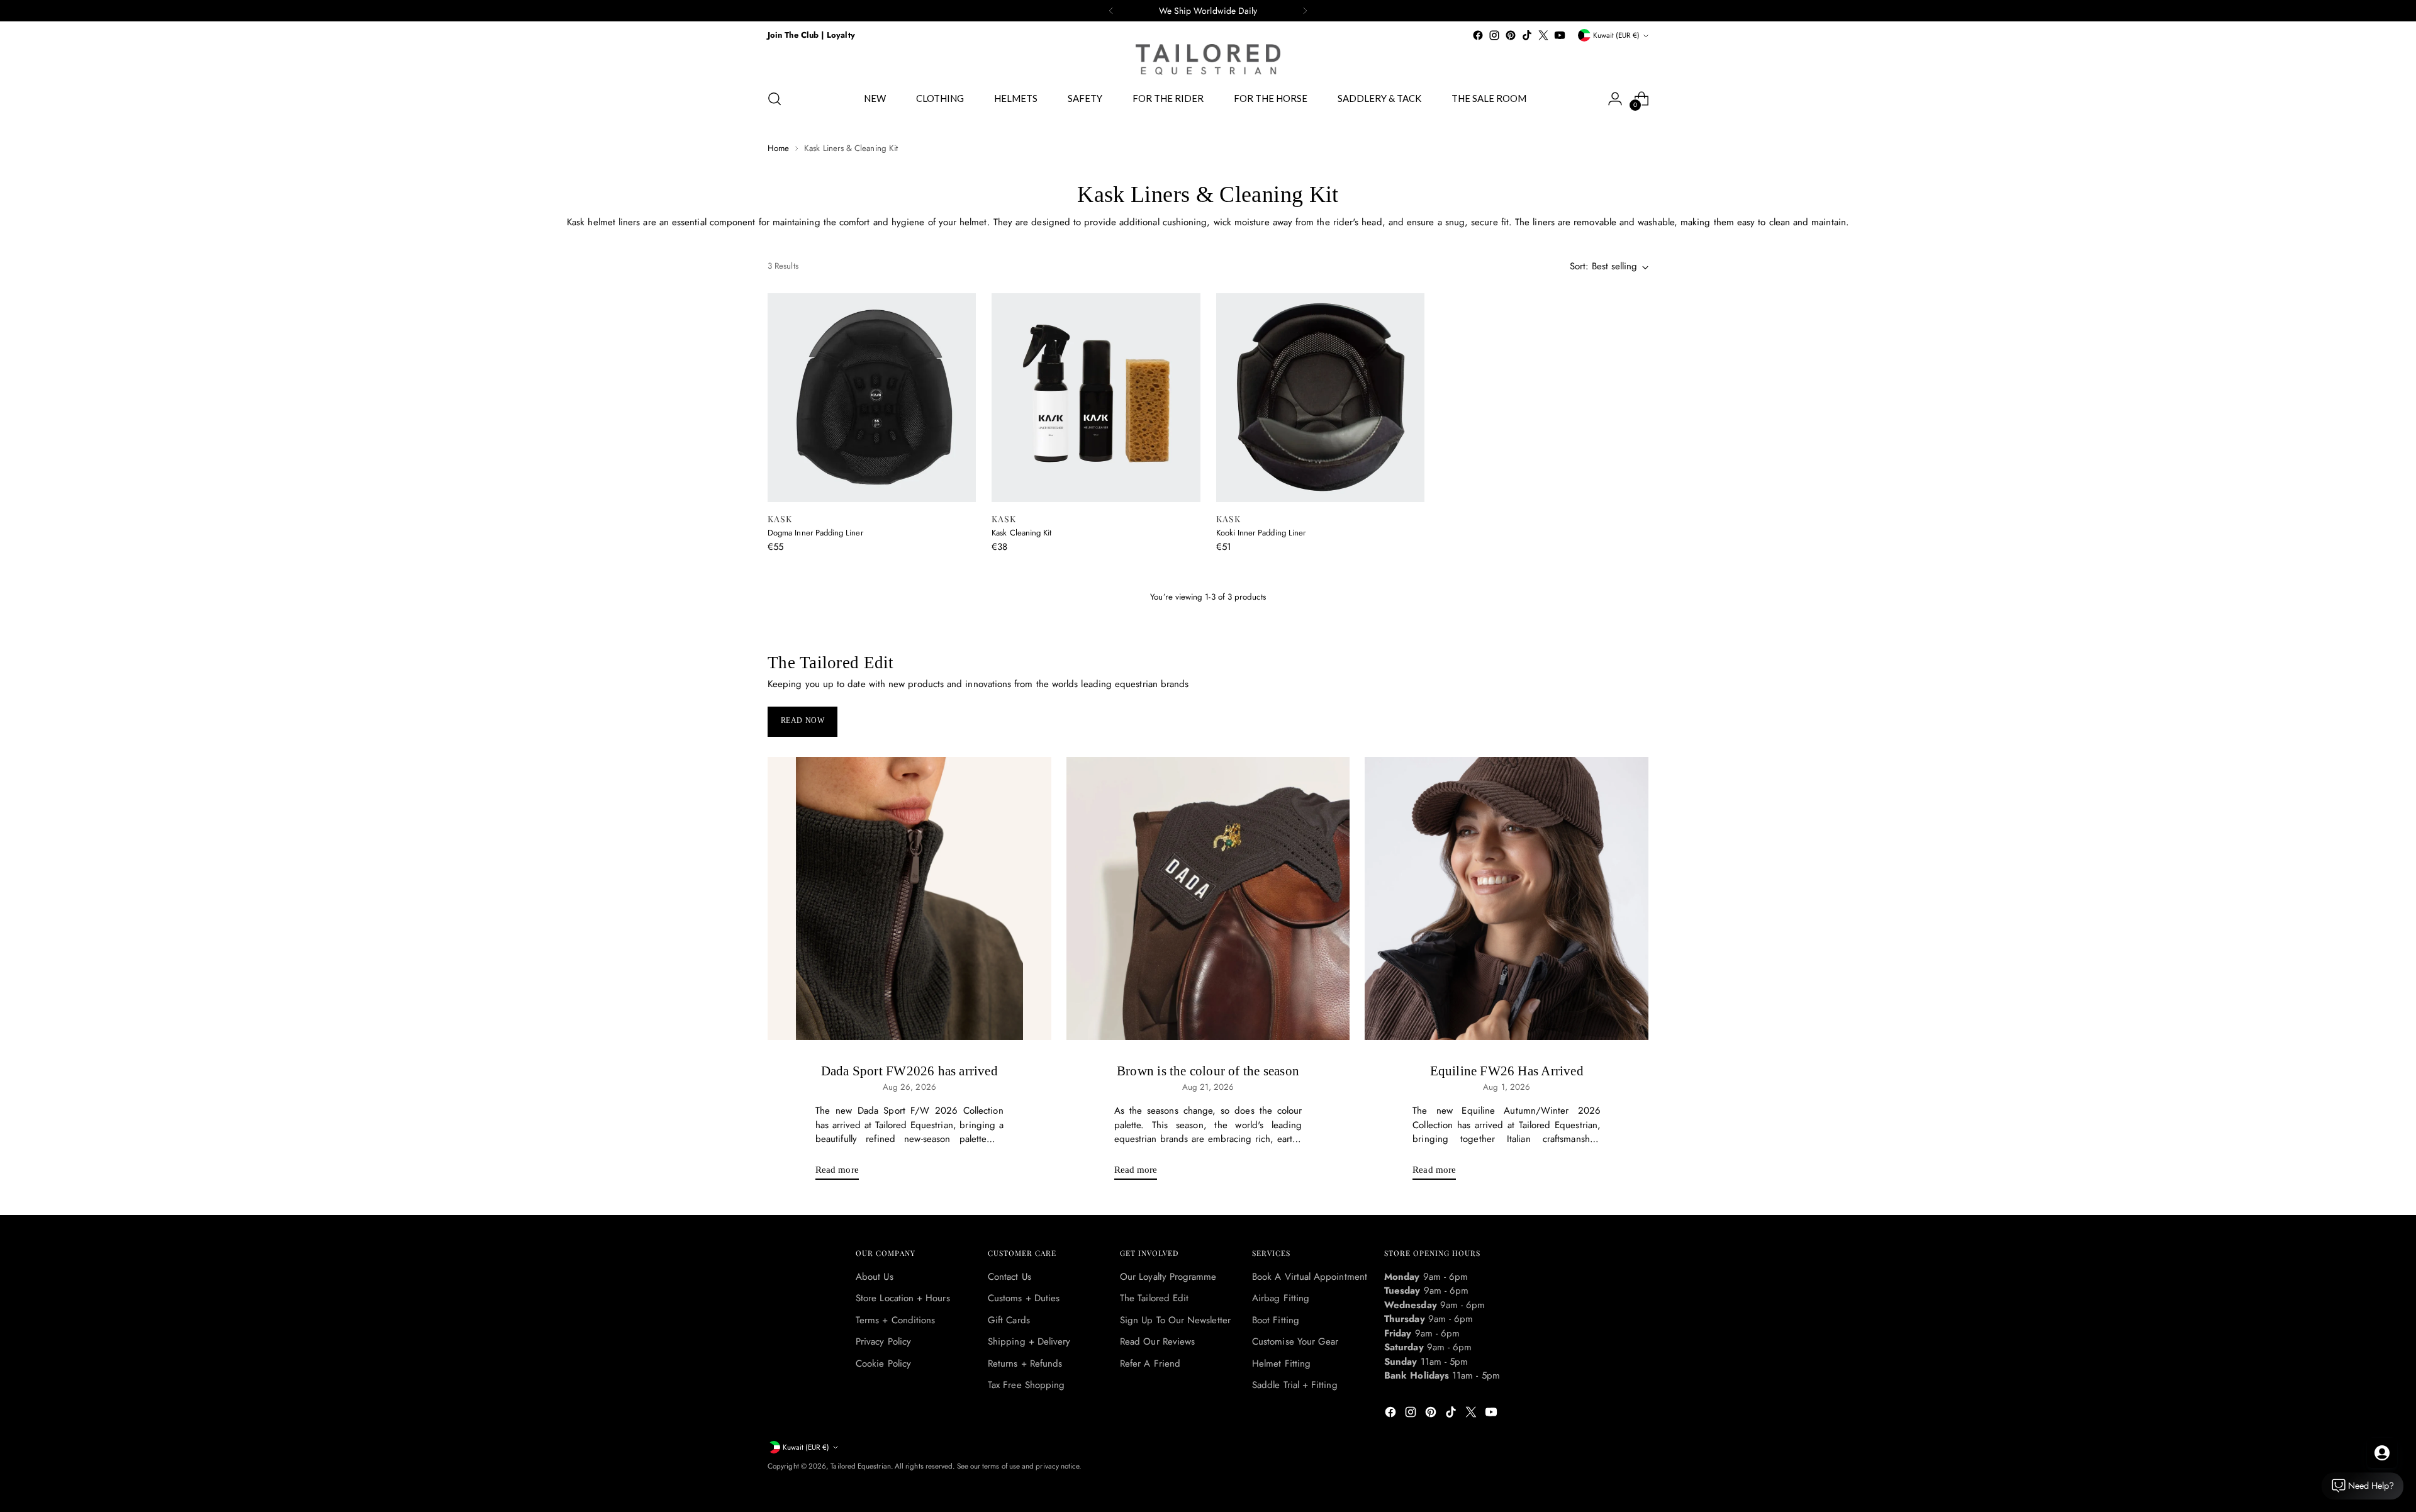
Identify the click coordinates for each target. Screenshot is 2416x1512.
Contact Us (1009, 1277)
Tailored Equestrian (860, 1466)
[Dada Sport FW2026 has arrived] (909, 899)
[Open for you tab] (2382, 1453)
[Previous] (1111, 11)
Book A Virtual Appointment (1310, 1277)
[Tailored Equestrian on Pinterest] (1511, 35)
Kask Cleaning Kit (1021, 533)
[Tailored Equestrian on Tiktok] (1527, 35)
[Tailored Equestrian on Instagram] (1494, 35)
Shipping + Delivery (1029, 1341)
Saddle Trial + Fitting (1295, 1385)
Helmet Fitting (1281, 1364)
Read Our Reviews (1157, 1341)
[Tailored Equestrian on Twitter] (1543, 35)
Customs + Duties (1024, 1298)
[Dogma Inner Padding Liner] (872, 397)
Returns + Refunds (1025, 1364)
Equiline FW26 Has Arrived (1507, 1071)
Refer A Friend (1150, 1364)
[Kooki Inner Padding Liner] (1320, 397)
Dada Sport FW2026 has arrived (909, 1071)
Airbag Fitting (1281, 1298)
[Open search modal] (775, 99)
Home (778, 148)
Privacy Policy (883, 1341)
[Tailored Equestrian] (1208, 59)
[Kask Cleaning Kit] (1096, 397)
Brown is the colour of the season (1208, 1071)
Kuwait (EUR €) (1616, 35)
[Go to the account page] (1615, 99)
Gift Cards (1009, 1320)
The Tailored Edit (1154, 1298)
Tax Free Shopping (1026, 1385)
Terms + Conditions (895, 1320)
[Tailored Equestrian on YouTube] (1560, 35)
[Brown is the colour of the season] (1208, 899)
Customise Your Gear (1295, 1341)
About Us (875, 1277)
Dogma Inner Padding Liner (815, 533)
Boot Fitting (1276, 1320)
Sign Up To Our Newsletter (1175, 1320)
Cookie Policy (883, 1364)
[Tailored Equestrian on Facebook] (1478, 35)
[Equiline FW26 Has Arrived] (1507, 899)
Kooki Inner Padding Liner (1261, 533)
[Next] (1305, 11)
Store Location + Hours (903, 1298)
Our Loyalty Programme (1168, 1277)
